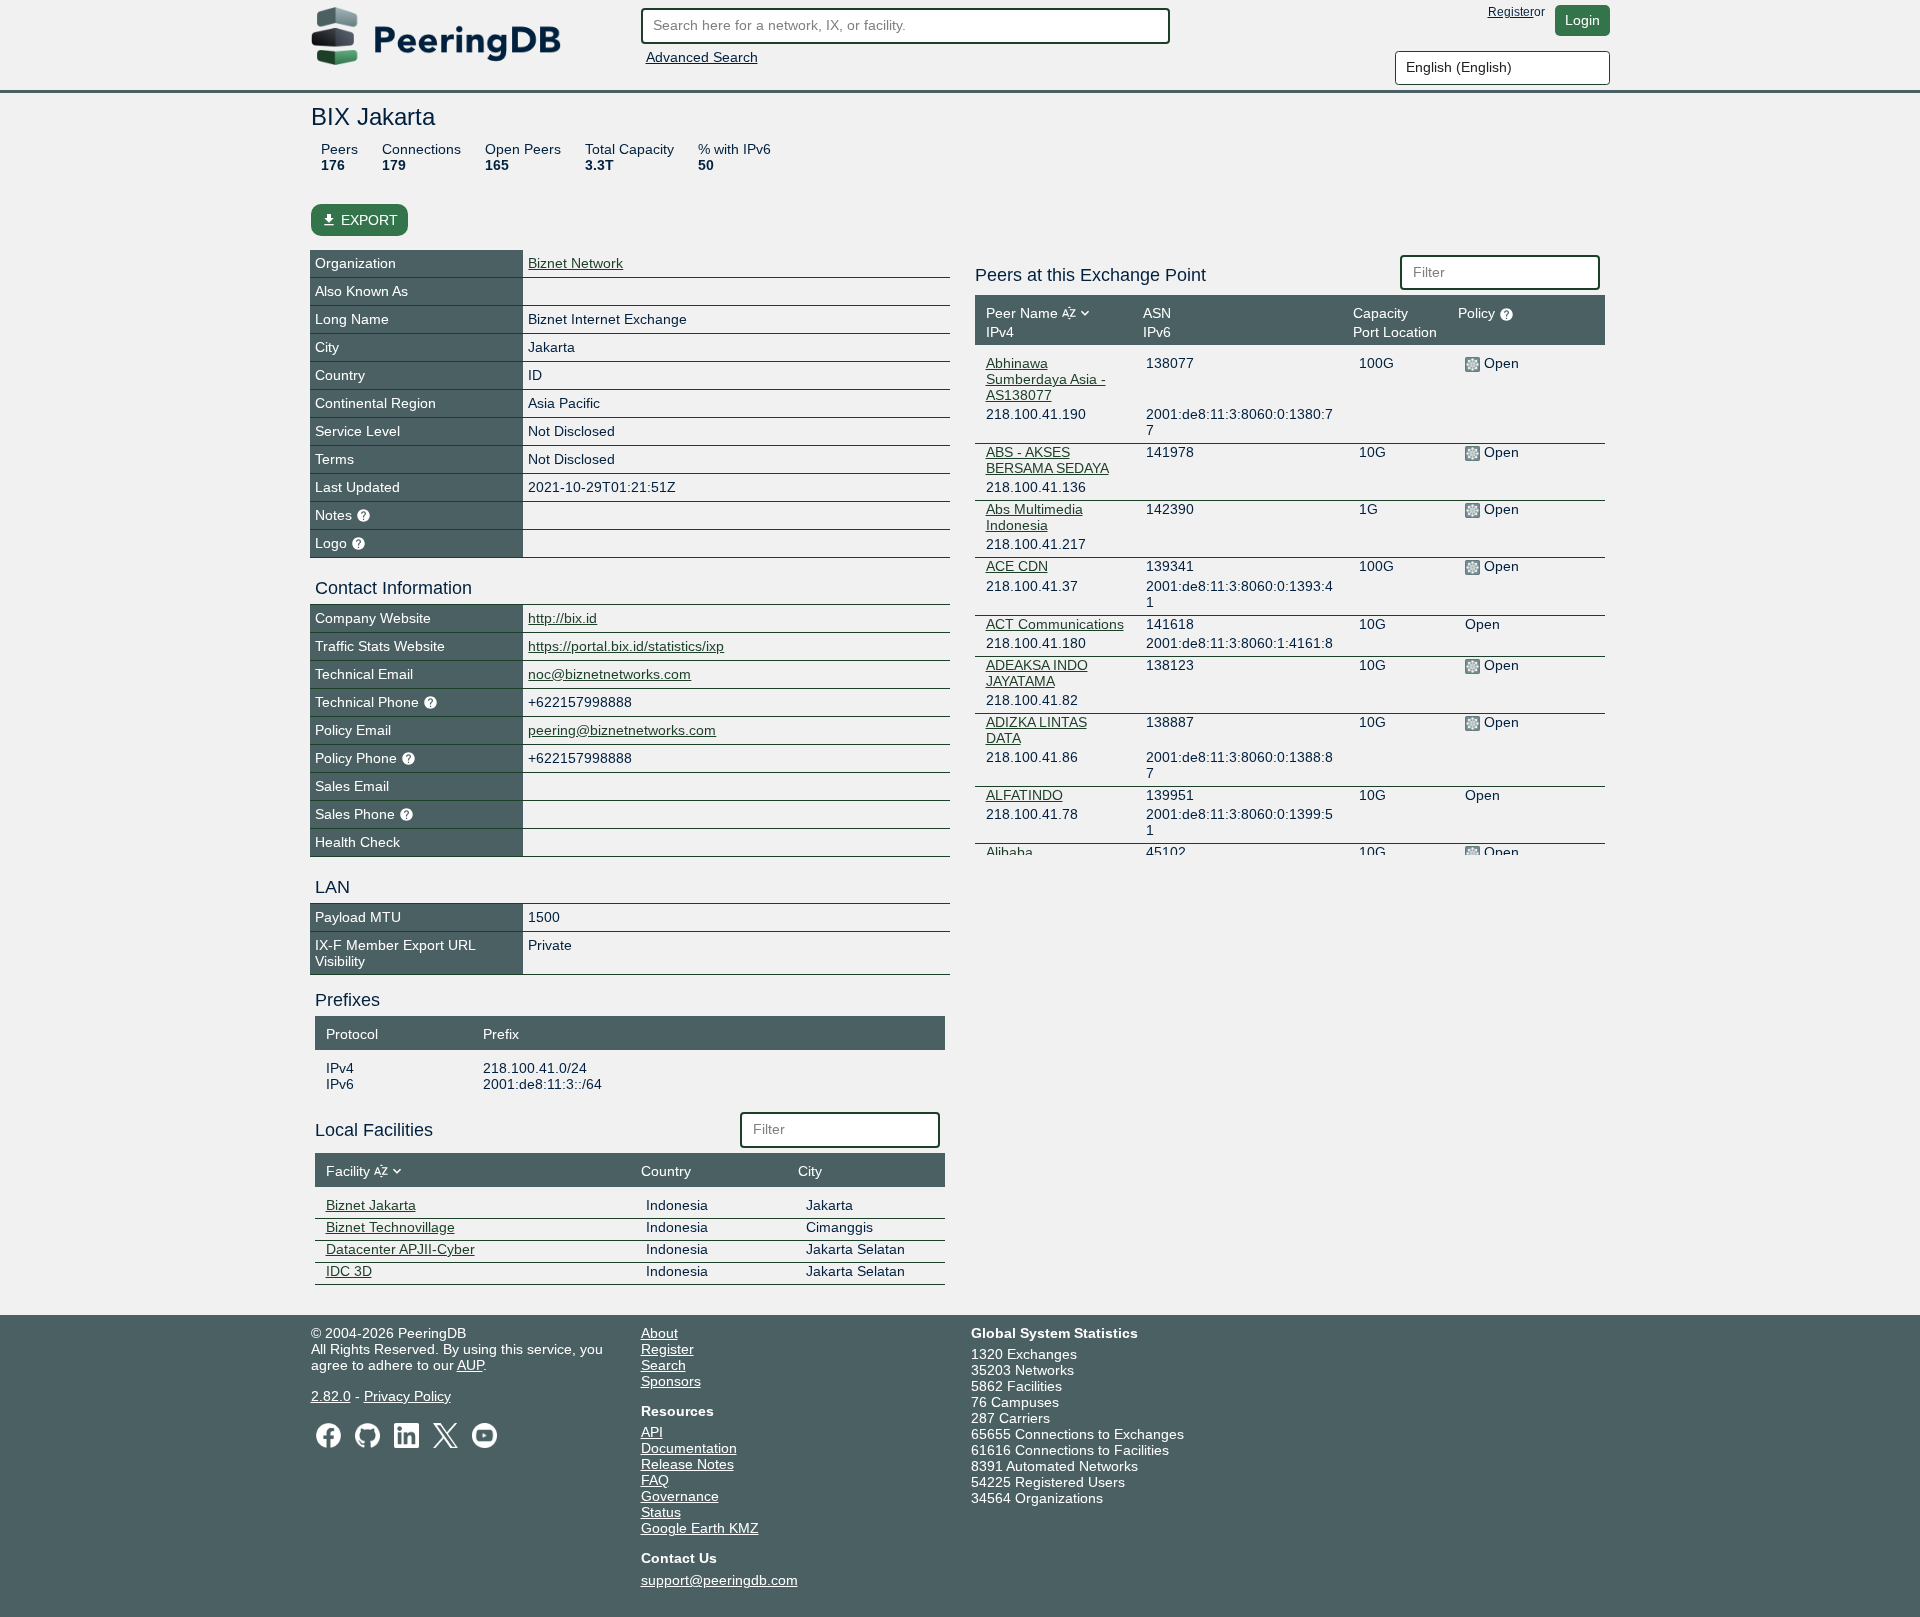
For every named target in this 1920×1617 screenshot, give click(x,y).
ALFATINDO (1024, 795)
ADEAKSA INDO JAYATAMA (1037, 673)
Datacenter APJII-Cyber (400, 1249)
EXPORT (359, 220)
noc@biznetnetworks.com (609, 674)
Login (1582, 20)
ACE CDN (1017, 566)
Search (663, 1365)
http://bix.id (562, 618)
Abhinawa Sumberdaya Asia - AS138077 (1046, 379)
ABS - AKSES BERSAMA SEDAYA (1047, 460)
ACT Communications (1055, 624)
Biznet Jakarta (371, 1205)
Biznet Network (575, 263)
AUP (470, 1365)
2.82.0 (331, 1396)
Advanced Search (702, 57)
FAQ (655, 1480)
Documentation (689, 1448)
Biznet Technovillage (390, 1227)
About (659, 1333)
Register (1511, 12)
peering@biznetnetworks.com (622, 730)
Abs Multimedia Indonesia (1034, 517)
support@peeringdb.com (719, 1580)
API (652, 1432)
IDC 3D (349, 1271)
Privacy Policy (407, 1396)
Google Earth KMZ (700, 1528)
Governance (680, 1496)
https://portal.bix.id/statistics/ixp (626, 646)
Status (661, 1512)
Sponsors (671, 1381)
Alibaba (1009, 852)
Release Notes (687, 1464)
